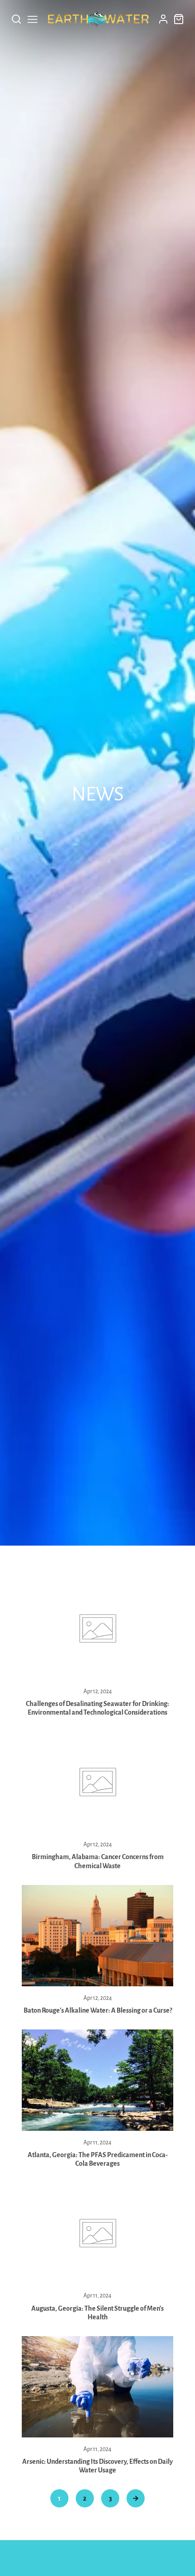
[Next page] (136, 2498)
